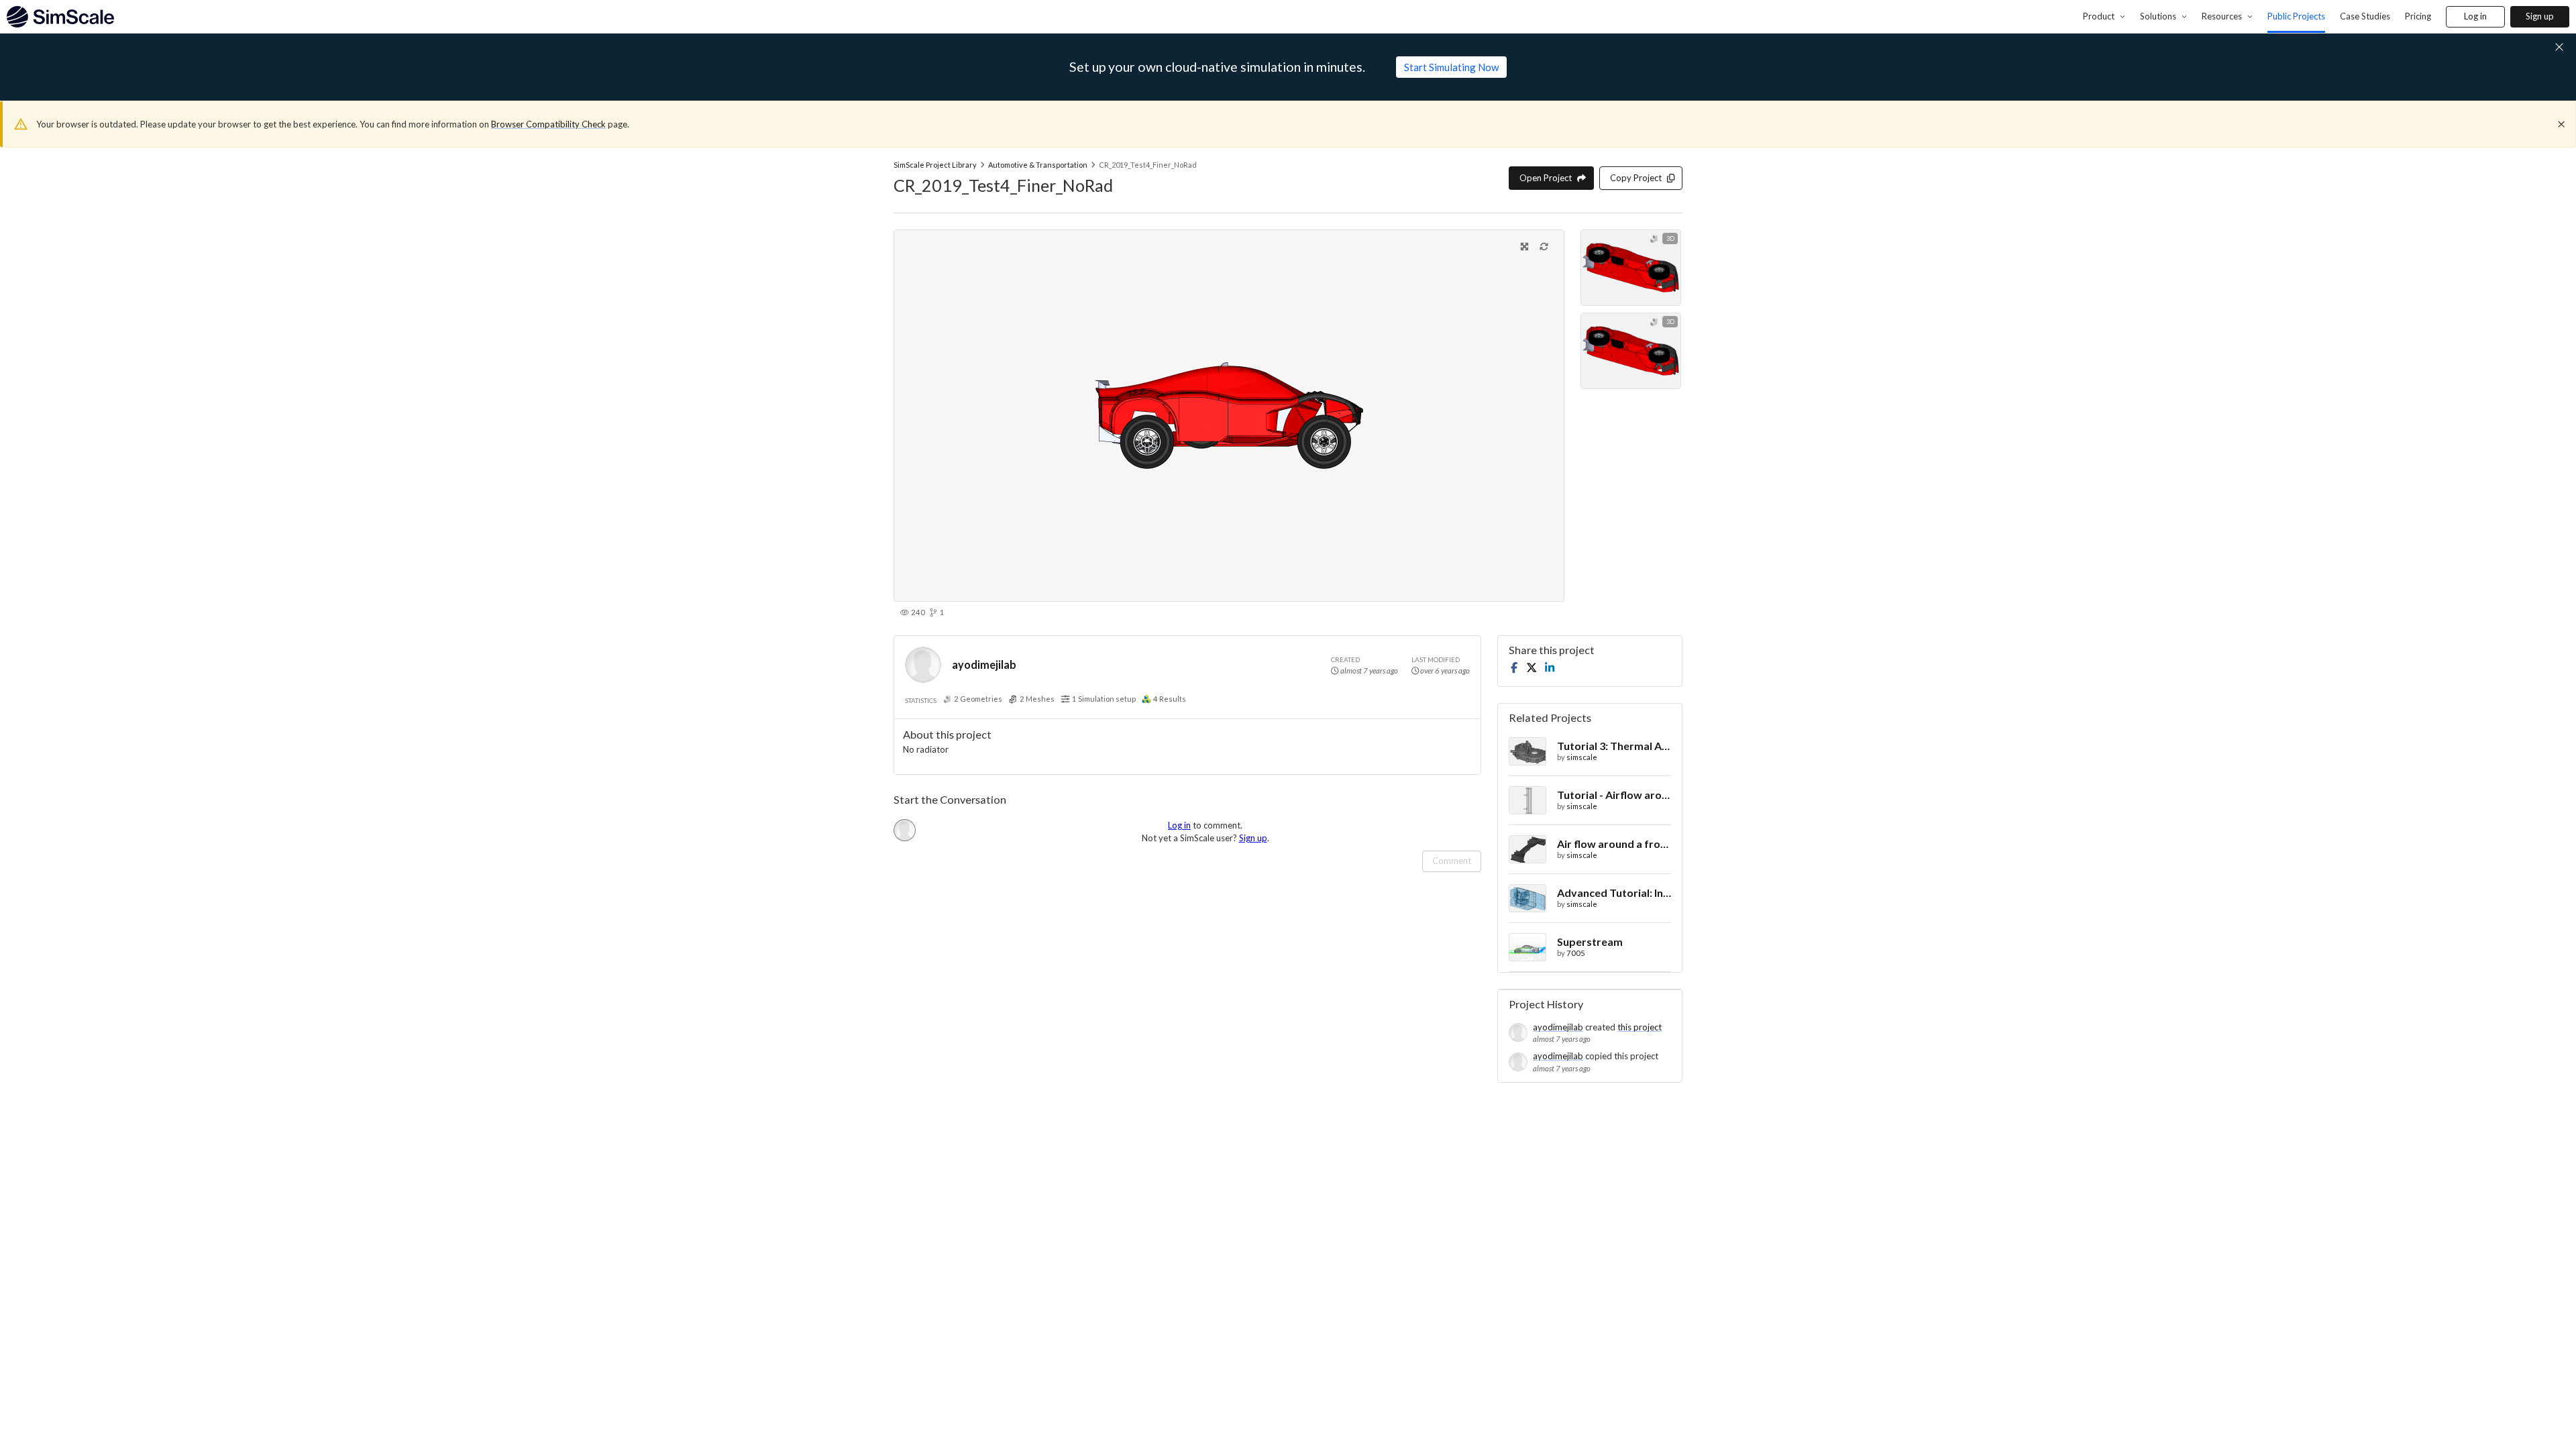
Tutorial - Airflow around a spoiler (1614, 795)
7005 (1576, 953)
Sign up (2540, 16)
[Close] (2561, 124)
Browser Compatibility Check (548, 124)
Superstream (1590, 942)
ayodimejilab (984, 664)
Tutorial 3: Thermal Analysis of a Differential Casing (1614, 746)
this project (1640, 1027)
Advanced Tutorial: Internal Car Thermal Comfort (1614, 893)
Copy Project (1636, 178)
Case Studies (2365, 16)
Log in (2475, 16)
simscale (1582, 757)
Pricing (2418, 16)
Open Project (1546, 178)
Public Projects (2296, 16)
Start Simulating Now (1451, 67)
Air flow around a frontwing (1614, 844)
